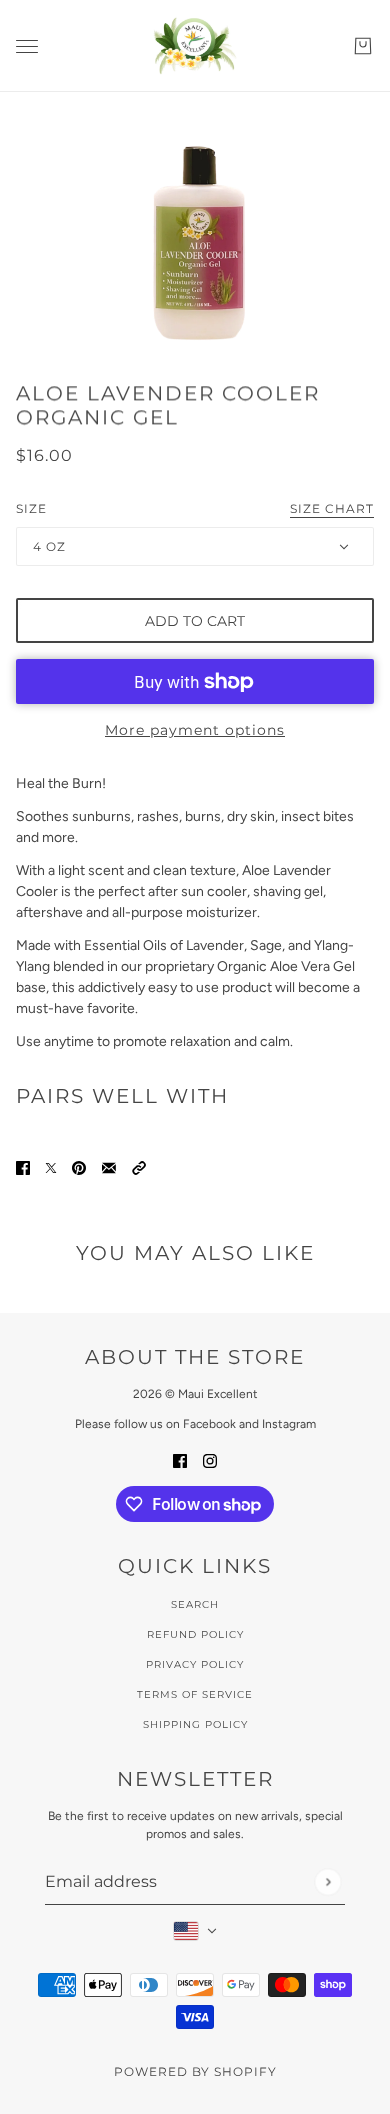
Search (195, 1604)
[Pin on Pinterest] (79, 1166)
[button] (139, 1166)
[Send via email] (109, 1166)
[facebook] (180, 1459)
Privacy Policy (195, 1664)
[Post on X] (51, 1166)
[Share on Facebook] (23, 1166)
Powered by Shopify (195, 2071)
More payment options (195, 730)
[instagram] (210, 1459)
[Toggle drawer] (27, 46)
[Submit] (327, 1881)
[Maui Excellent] (195, 46)
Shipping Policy (195, 1724)
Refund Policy (195, 1634)
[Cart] (363, 46)
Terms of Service (195, 1694)
